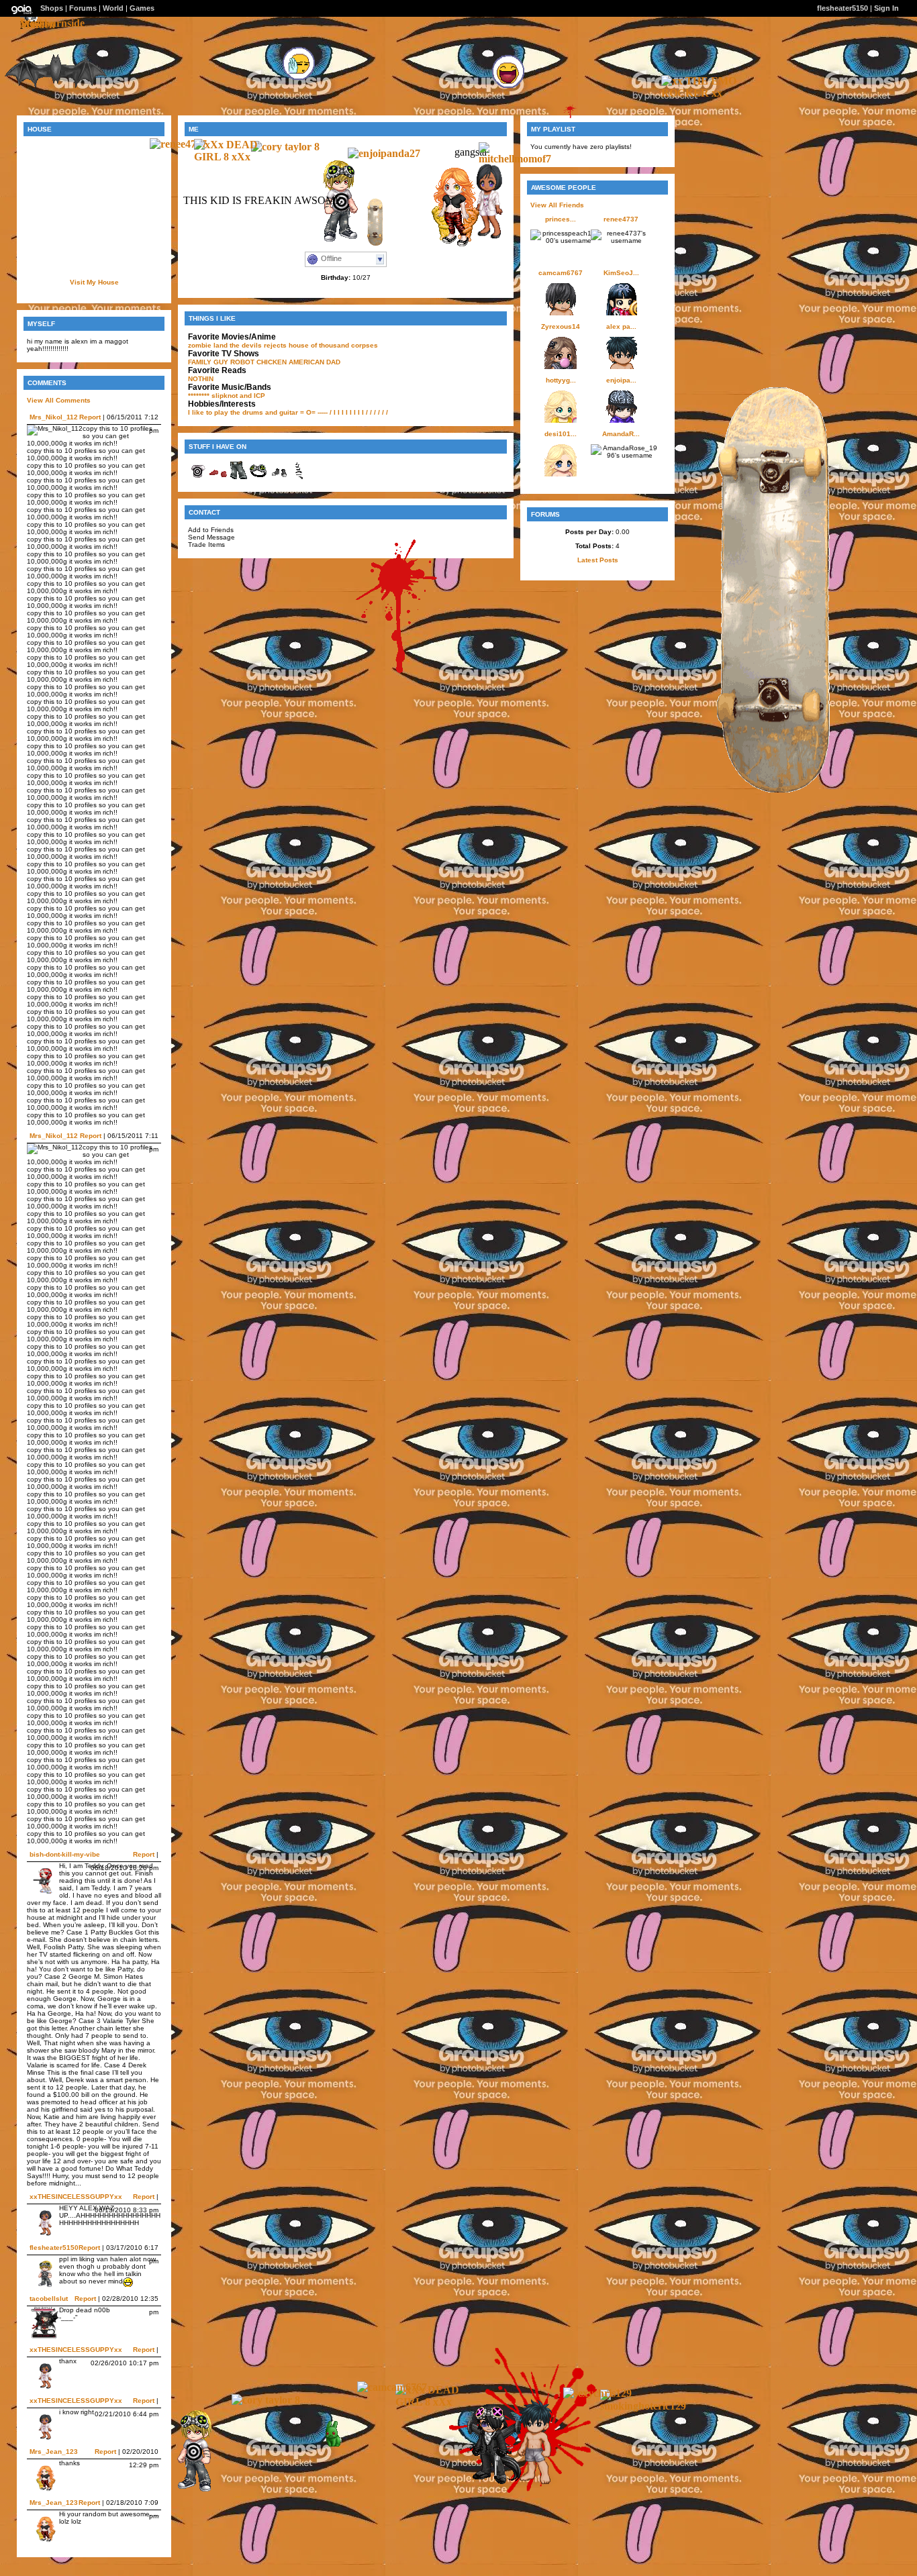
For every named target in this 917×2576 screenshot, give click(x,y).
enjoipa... (621, 380)
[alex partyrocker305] (530, 2484)
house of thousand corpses (333, 345)
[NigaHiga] (324, 2448)
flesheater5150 (54, 2248)
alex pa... (621, 326)
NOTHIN (201, 379)
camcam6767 (561, 273)
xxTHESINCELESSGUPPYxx (76, 2197)
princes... (561, 219)
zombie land (208, 345)
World (113, 8)
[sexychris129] (597, 2393)
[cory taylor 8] (285, 147)
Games (142, 8)
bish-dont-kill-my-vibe (65, 1854)
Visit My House (94, 282)
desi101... (561, 434)
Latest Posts (598, 560)
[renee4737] (178, 144)
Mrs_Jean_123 (54, 2452)
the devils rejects (258, 345)
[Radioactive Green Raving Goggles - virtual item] (258, 478)
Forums (83, 8)
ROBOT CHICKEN (258, 362)
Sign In (886, 8)
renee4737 (621, 219)
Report (90, 417)
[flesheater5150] (189, 2490)
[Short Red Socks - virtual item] (218, 478)
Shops (52, 8)
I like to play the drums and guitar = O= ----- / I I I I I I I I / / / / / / (288, 412)
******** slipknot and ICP (227, 396)
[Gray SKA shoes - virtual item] (279, 478)
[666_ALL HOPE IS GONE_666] (485, 2482)
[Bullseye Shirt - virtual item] (198, 478)
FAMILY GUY (208, 362)
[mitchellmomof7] (519, 159)
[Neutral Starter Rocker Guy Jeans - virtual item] (238, 478)
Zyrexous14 (561, 326)
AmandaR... (621, 434)
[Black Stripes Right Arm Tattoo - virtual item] (299, 478)
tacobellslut (49, 2299)
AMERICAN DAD (315, 362)
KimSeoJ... (621, 273)
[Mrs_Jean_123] (448, 245)
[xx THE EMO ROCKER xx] (702, 93)
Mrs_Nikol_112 (54, 417)
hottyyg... (561, 380)
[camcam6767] (392, 2387)
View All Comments (59, 400)
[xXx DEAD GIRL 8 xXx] (234, 157)
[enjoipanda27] (384, 153)
